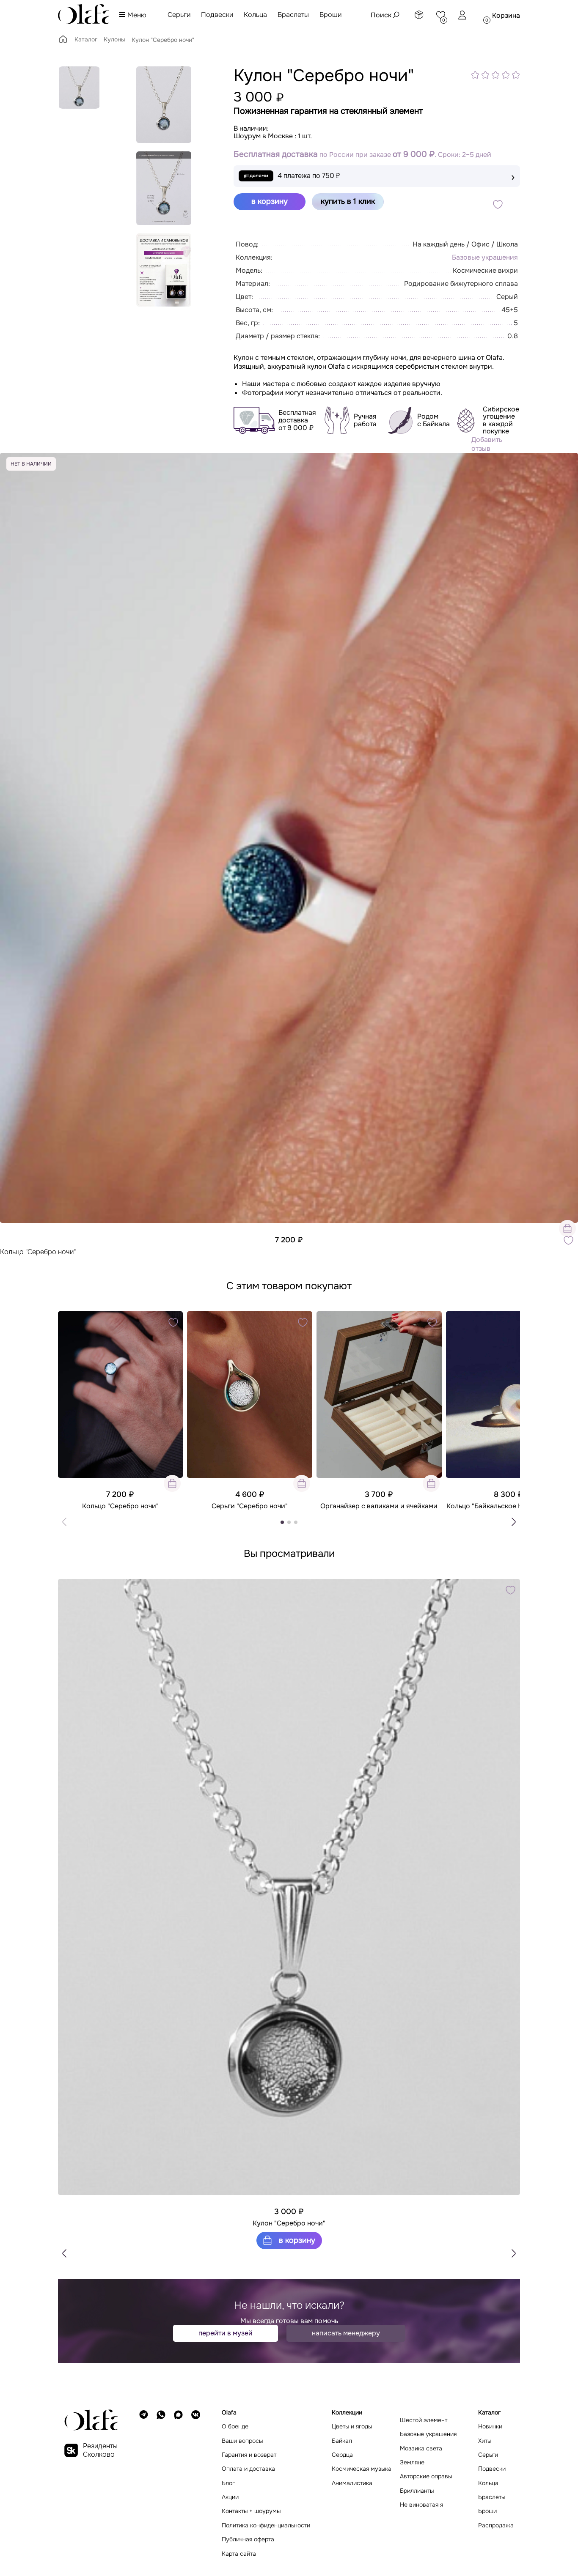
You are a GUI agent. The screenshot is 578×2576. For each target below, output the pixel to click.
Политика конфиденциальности (266, 2525)
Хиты (485, 2441)
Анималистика (352, 2483)
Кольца (255, 15)
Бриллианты (417, 2491)
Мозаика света (421, 2449)
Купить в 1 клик (348, 201)
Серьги (179, 15)
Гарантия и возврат (249, 2455)
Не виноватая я (421, 2505)
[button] (514, 1522)
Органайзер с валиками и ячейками (379, 1506)
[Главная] (63, 42)
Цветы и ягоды (352, 2427)
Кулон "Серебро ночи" (289, 2223)
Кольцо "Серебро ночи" (38, 1252)
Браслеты (293, 15)
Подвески (217, 15)
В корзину (296, 2240)
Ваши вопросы (242, 2441)
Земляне (412, 2462)
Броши (330, 15)
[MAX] (178, 2483)
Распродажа (496, 2525)
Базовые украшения (485, 257)
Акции (230, 2497)
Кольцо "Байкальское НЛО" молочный (508, 1506)
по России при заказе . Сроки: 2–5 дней (362, 155)
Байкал (342, 2441)
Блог (228, 2483)
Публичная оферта (248, 2539)
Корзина (506, 15)
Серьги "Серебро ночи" (250, 1506)
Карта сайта (239, 2554)
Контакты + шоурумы (251, 2511)
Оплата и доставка (248, 2469)
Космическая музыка (362, 2469)
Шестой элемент (424, 2420)
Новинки (490, 2427)
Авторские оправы (426, 2476)
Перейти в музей (226, 2333)
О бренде (235, 2427)
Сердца (342, 2455)
